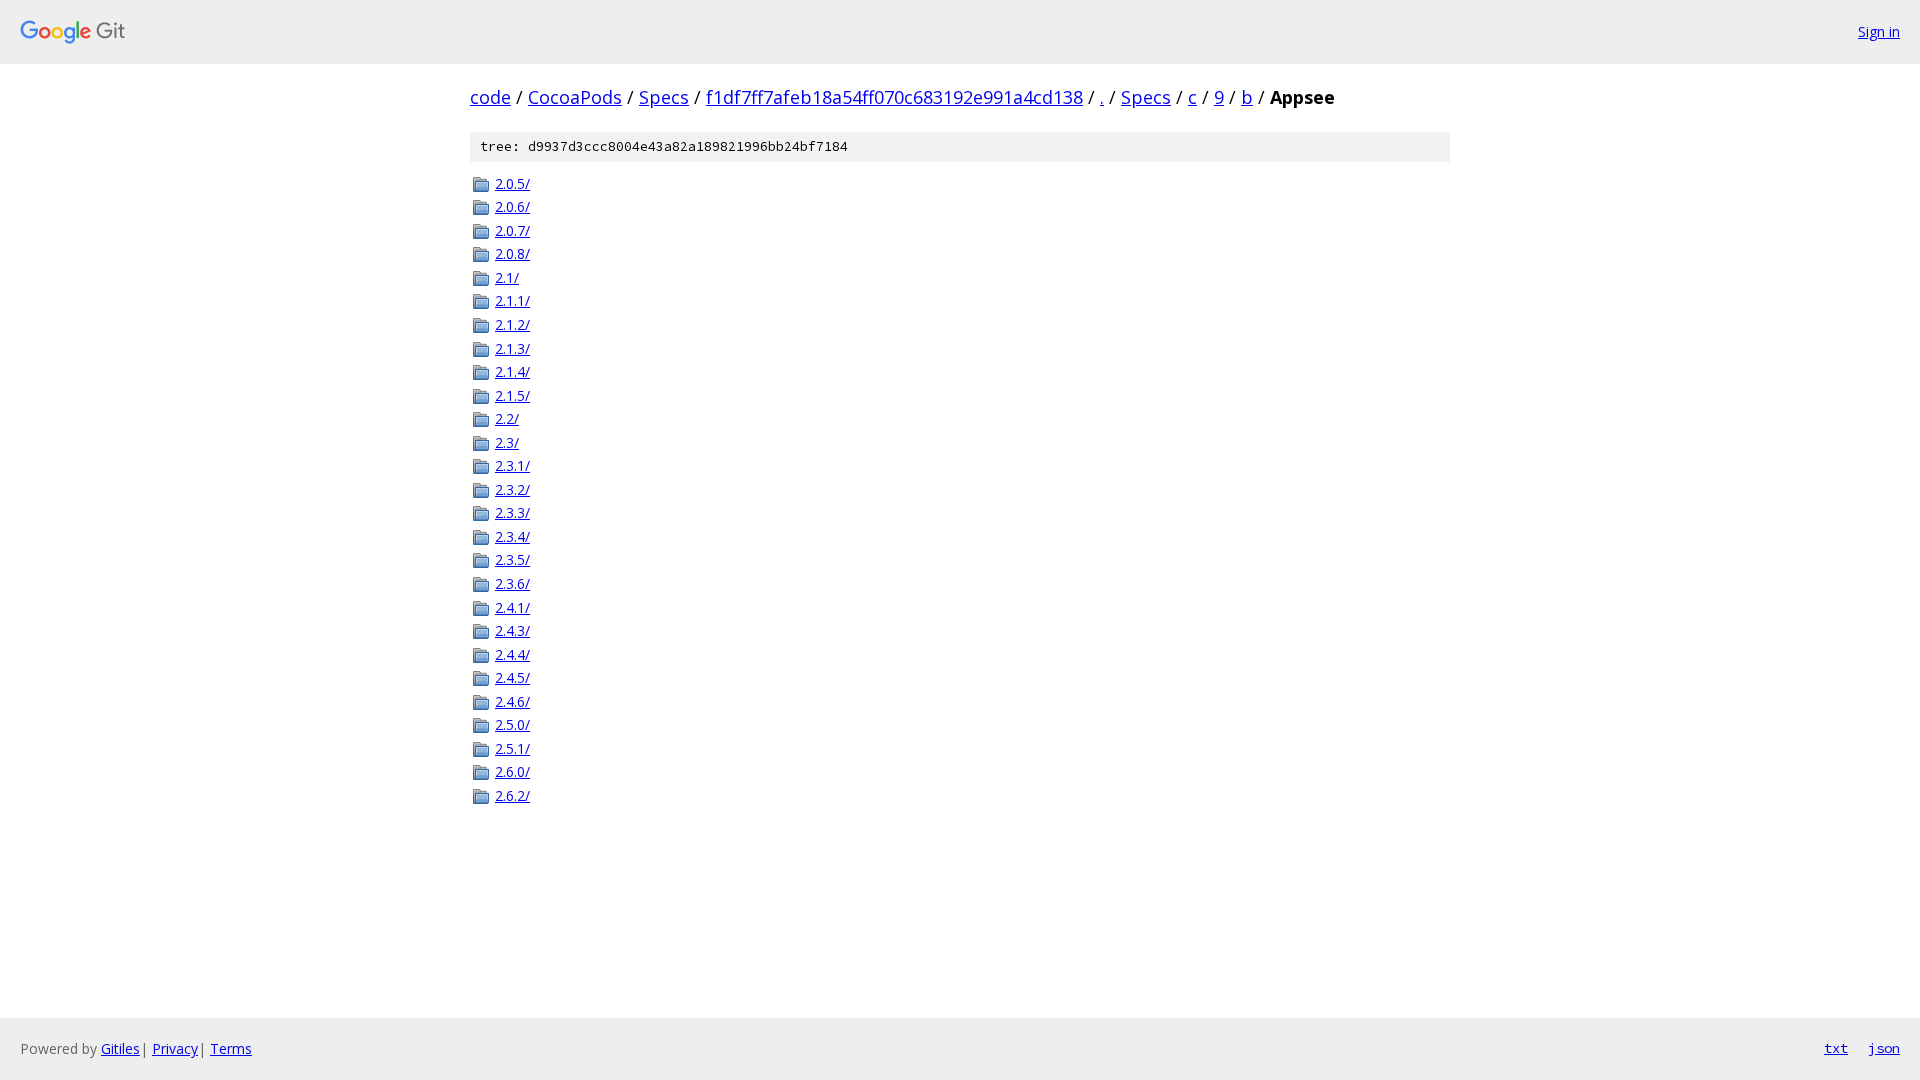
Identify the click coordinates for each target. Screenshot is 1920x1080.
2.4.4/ (512, 654)
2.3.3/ (512, 512)
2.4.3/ (512, 630)
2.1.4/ (512, 371)
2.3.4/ (512, 536)
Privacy (175, 1048)
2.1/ (507, 277)
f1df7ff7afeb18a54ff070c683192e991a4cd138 (894, 97)
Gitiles (120, 1048)
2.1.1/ (512, 300)
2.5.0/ (512, 724)
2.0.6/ (512, 206)
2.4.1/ (512, 607)
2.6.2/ (512, 795)
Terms (231, 1048)
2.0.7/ (512, 230)
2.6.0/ (512, 771)
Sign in (1879, 31)
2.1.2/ (512, 324)
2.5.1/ (512, 748)
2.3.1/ (512, 465)
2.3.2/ (512, 489)
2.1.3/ (512, 348)
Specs (664, 97)
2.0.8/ (512, 253)
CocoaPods (575, 97)
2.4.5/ (512, 677)
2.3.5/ (512, 559)
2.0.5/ (512, 183)
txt (1836, 1048)
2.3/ (507, 442)
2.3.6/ (512, 583)
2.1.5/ (512, 395)
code (490, 97)
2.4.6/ (512, 701)
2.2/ (507, 418)
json (1884, 1048)
